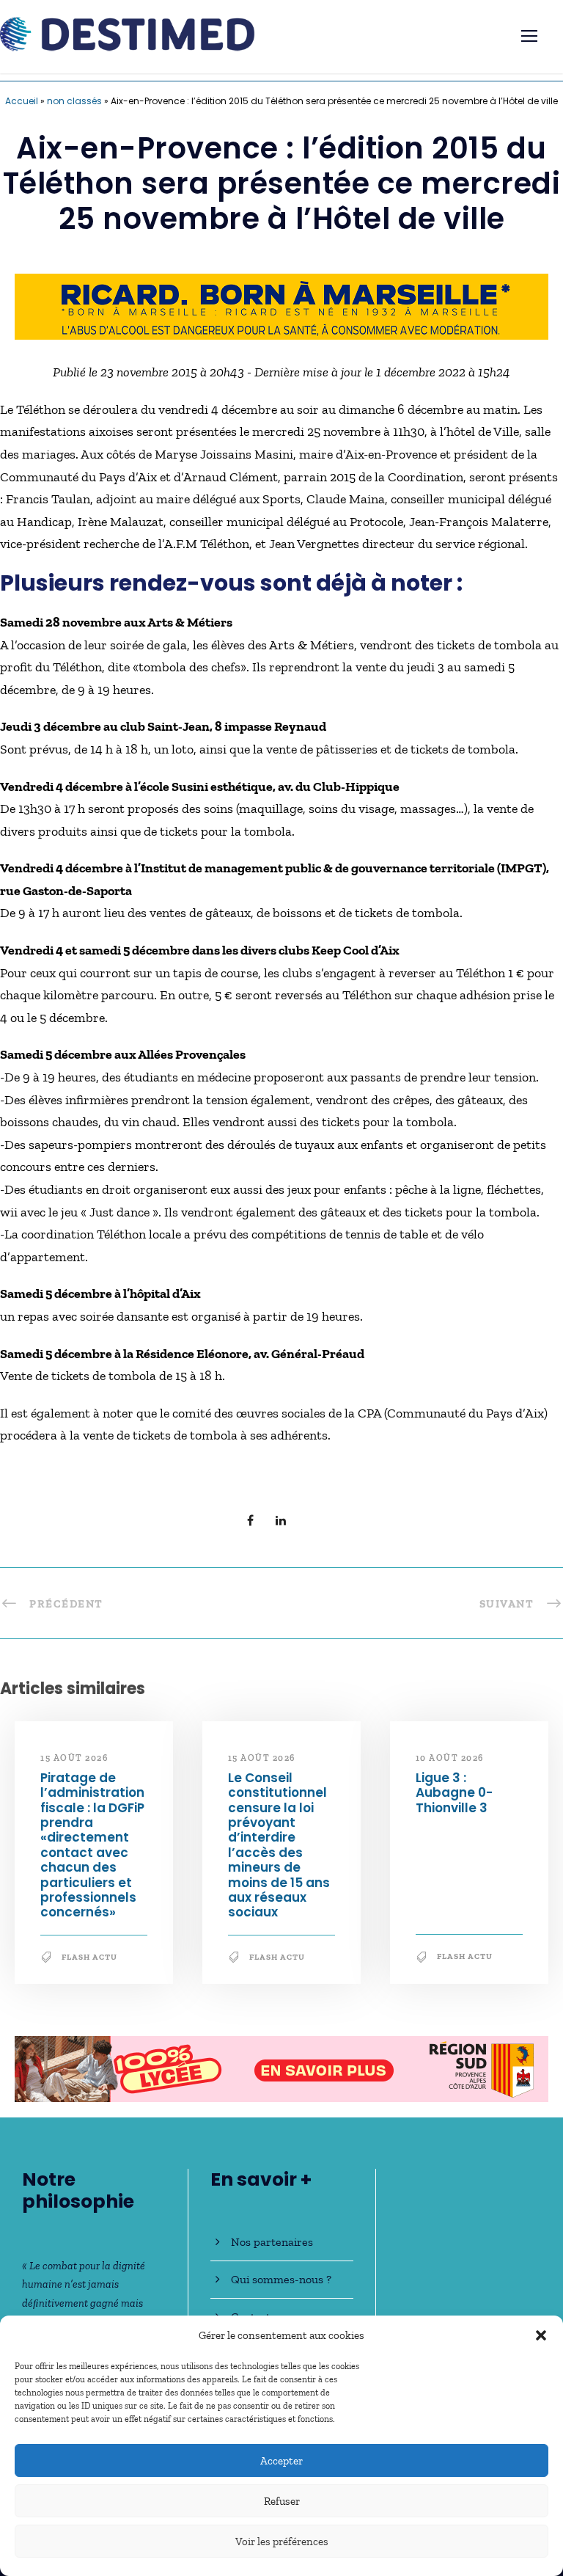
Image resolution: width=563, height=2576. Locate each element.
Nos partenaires (272, 2242)
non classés (74, 101)
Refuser (282, 2501)
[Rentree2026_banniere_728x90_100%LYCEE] (281, 2068)
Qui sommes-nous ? (281, 2279)
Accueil (22, 101)
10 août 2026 (450, 1758)
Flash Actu (89, 1957)
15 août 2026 (74, 1758)
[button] (541, 2335)
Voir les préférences (282, 2542)
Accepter (281, 2461)
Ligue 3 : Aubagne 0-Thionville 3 (454, 1793)
